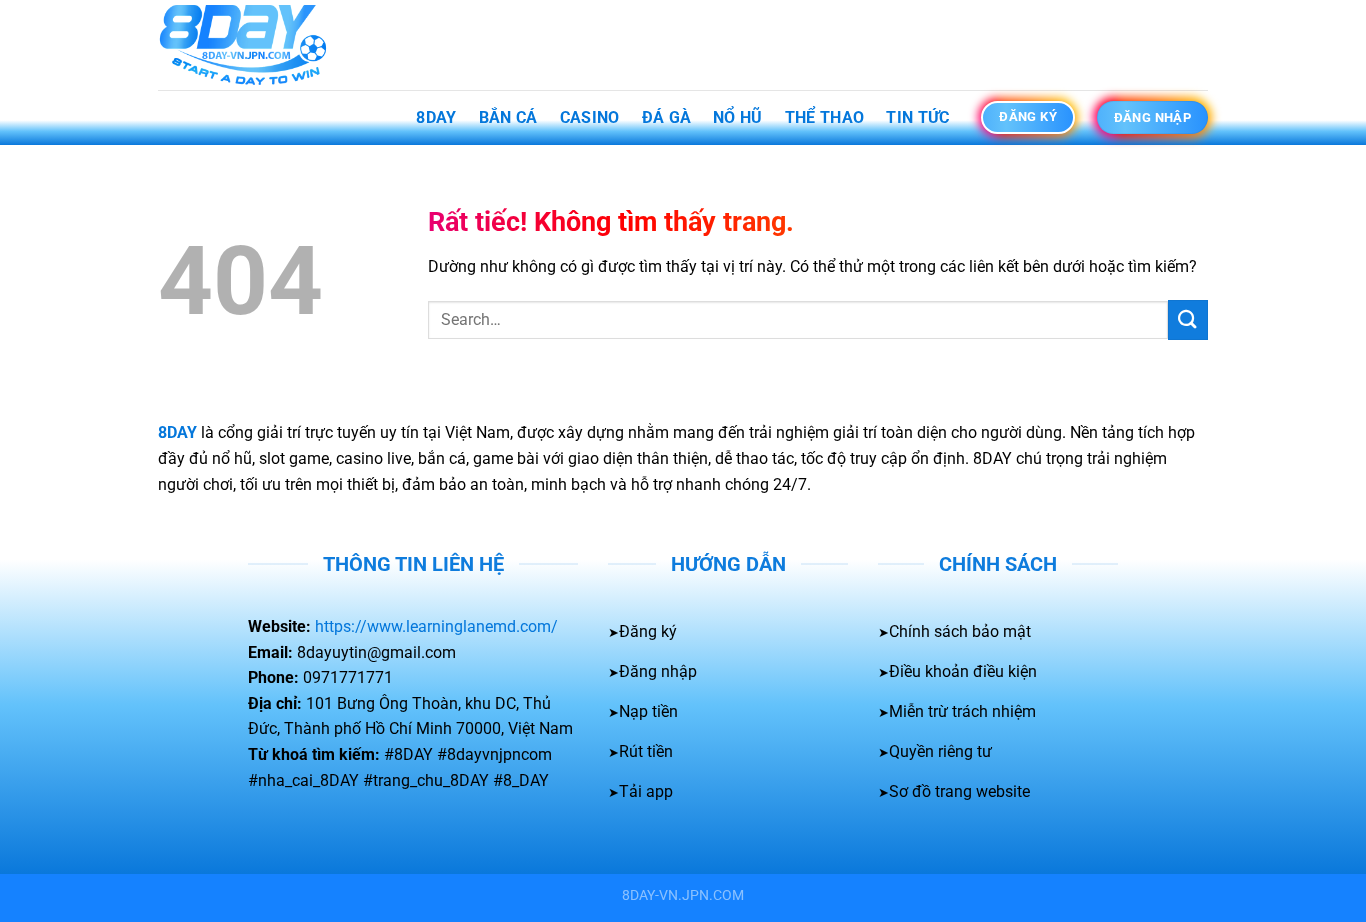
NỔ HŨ (738, 117)
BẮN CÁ (508, 117)
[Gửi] (1188, 319)
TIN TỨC (917, 117)
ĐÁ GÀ (667, 117)
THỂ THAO (825, 117)
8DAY (436, 117)
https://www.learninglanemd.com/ (436, 626)
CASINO (590, 117)
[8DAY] (258, 45)
